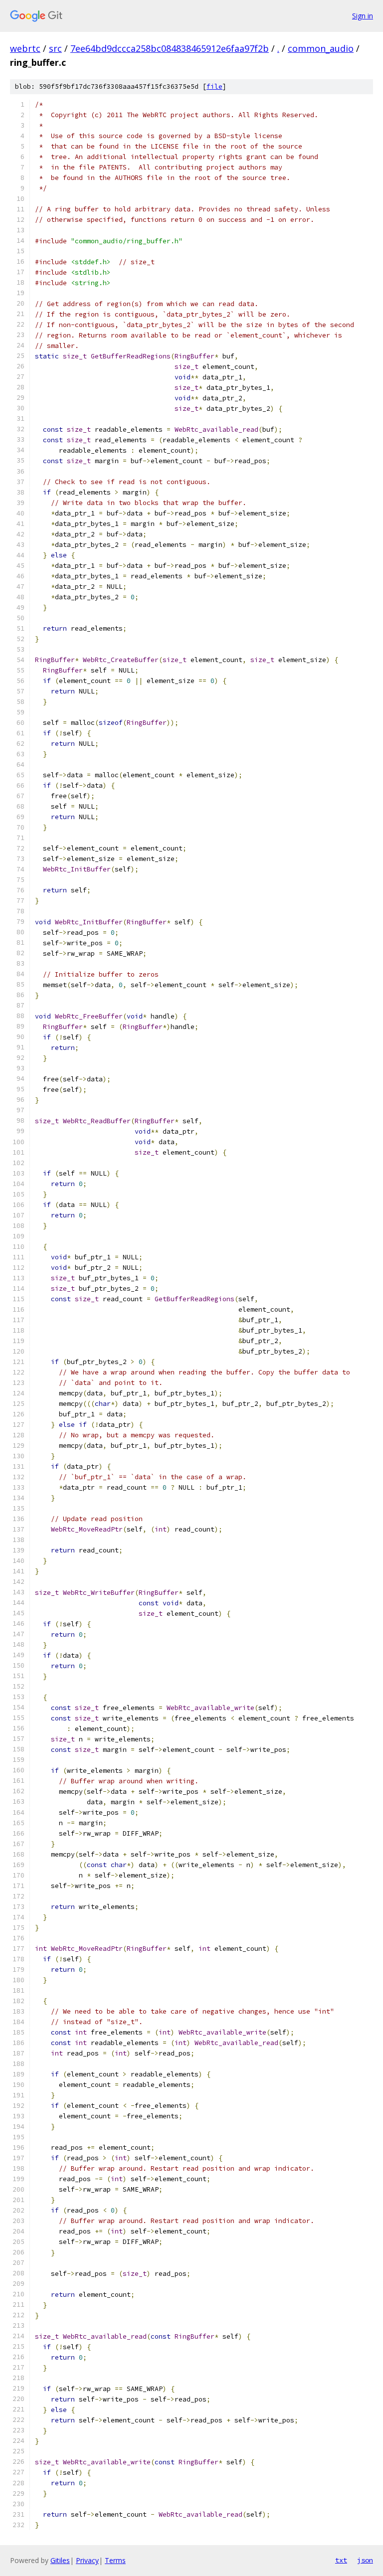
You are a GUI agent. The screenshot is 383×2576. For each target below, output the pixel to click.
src (55, 48)
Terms (115, 2560)
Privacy (87, 2560)
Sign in (363, 16)
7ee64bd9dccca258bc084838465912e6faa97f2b (170, 48)
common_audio (321, 48)
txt (341, 2560)
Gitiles (60, 2560)
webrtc (25, 48)
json (365, 2560)
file (214, 86)
